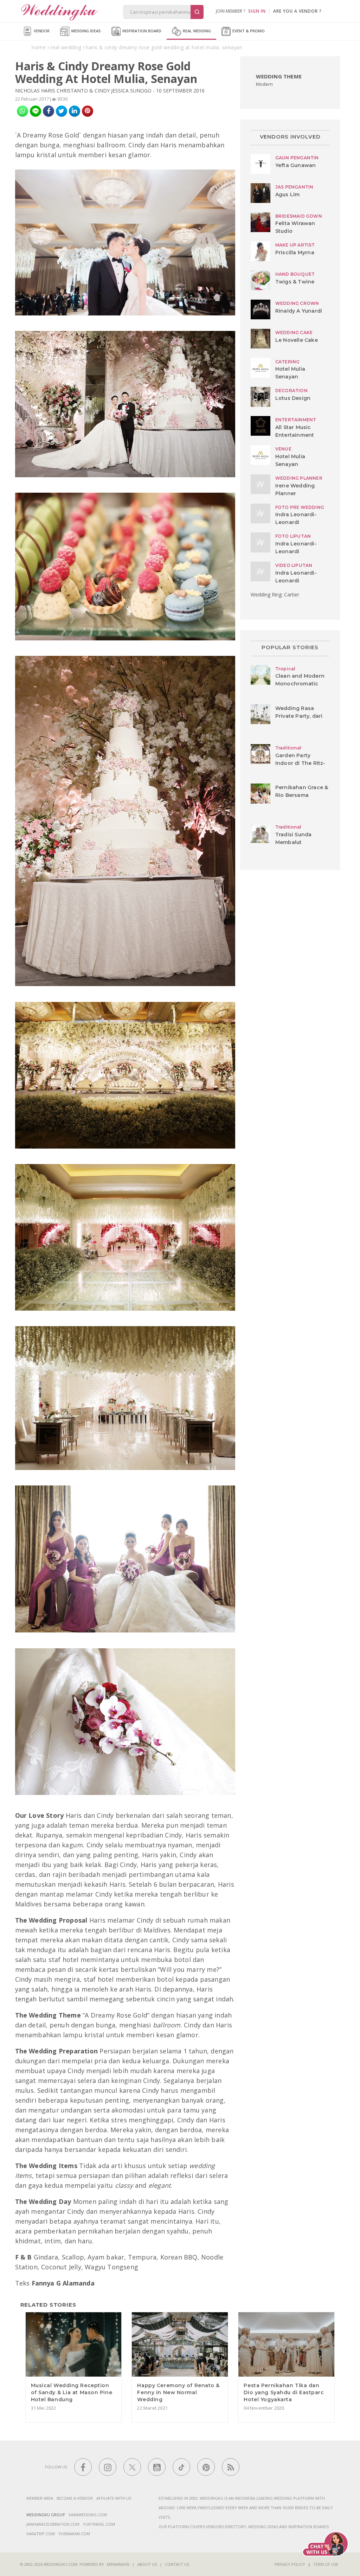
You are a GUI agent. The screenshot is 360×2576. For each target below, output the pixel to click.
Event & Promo (248, 31)
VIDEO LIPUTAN (294, 565)
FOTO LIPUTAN (293, 536)
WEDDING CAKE (294, 333)
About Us (147, 2564)
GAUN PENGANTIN (297, 158)
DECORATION (291, 391)
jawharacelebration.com (53, 2524)
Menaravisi (118, 2564)
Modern (265, 84)
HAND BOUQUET (295, 274)
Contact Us (177, 2564)
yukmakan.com (74, 2534)
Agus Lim (288, 194)
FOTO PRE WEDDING (300, 507)
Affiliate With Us (114, 2498)
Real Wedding (196, 31)
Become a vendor (75, 2498)
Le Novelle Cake (297, 340)
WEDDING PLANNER (299, 478)
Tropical (285, 669)
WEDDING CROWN (297, 303)
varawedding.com (88, 2515)
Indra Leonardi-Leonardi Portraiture (296, 522)
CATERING (288, 362)
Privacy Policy (290, 2564)
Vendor (41, 31)
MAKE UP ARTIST (295, 245)
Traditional (288, 748)
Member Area (40, 2498)
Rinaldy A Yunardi (299, 311)
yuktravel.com (99, 2524)
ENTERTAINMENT (296, 420)
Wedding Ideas (85, 31)
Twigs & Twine (295, 282)
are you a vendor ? (297, 11)
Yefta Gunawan (296, 165)
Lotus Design (293, 398)
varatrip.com (41, 2534)
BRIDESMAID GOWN (299, 216)
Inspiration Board (141, 31)
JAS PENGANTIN (294, 187)
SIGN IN (257, 11)
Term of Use (326, 2564)
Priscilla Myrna (295, 253)
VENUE (283, 449)
